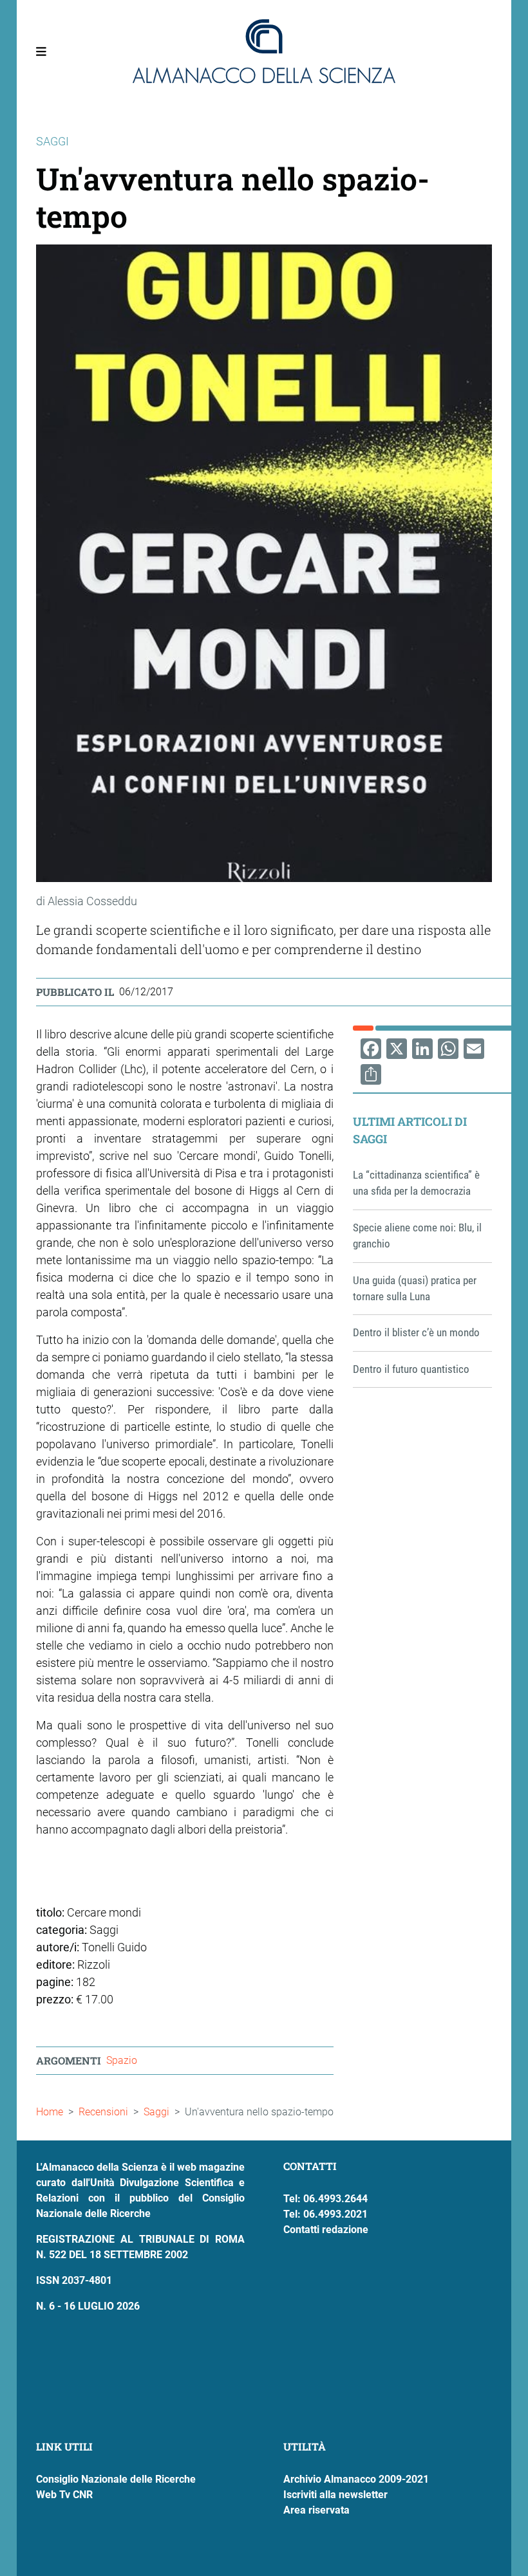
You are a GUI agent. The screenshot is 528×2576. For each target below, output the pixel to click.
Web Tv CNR (64, 2495)
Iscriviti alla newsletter (335, 2495)
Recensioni (103, 2112)
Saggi (156, 2112)
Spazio (122, 2060)
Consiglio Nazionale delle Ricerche (116, 2479)
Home (50, 2112)
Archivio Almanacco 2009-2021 (356, 2479)
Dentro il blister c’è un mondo (416, 1332)
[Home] (264, 51)
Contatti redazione (326, 2230)
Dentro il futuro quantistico (411, 1369)
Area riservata (316, 2510)
